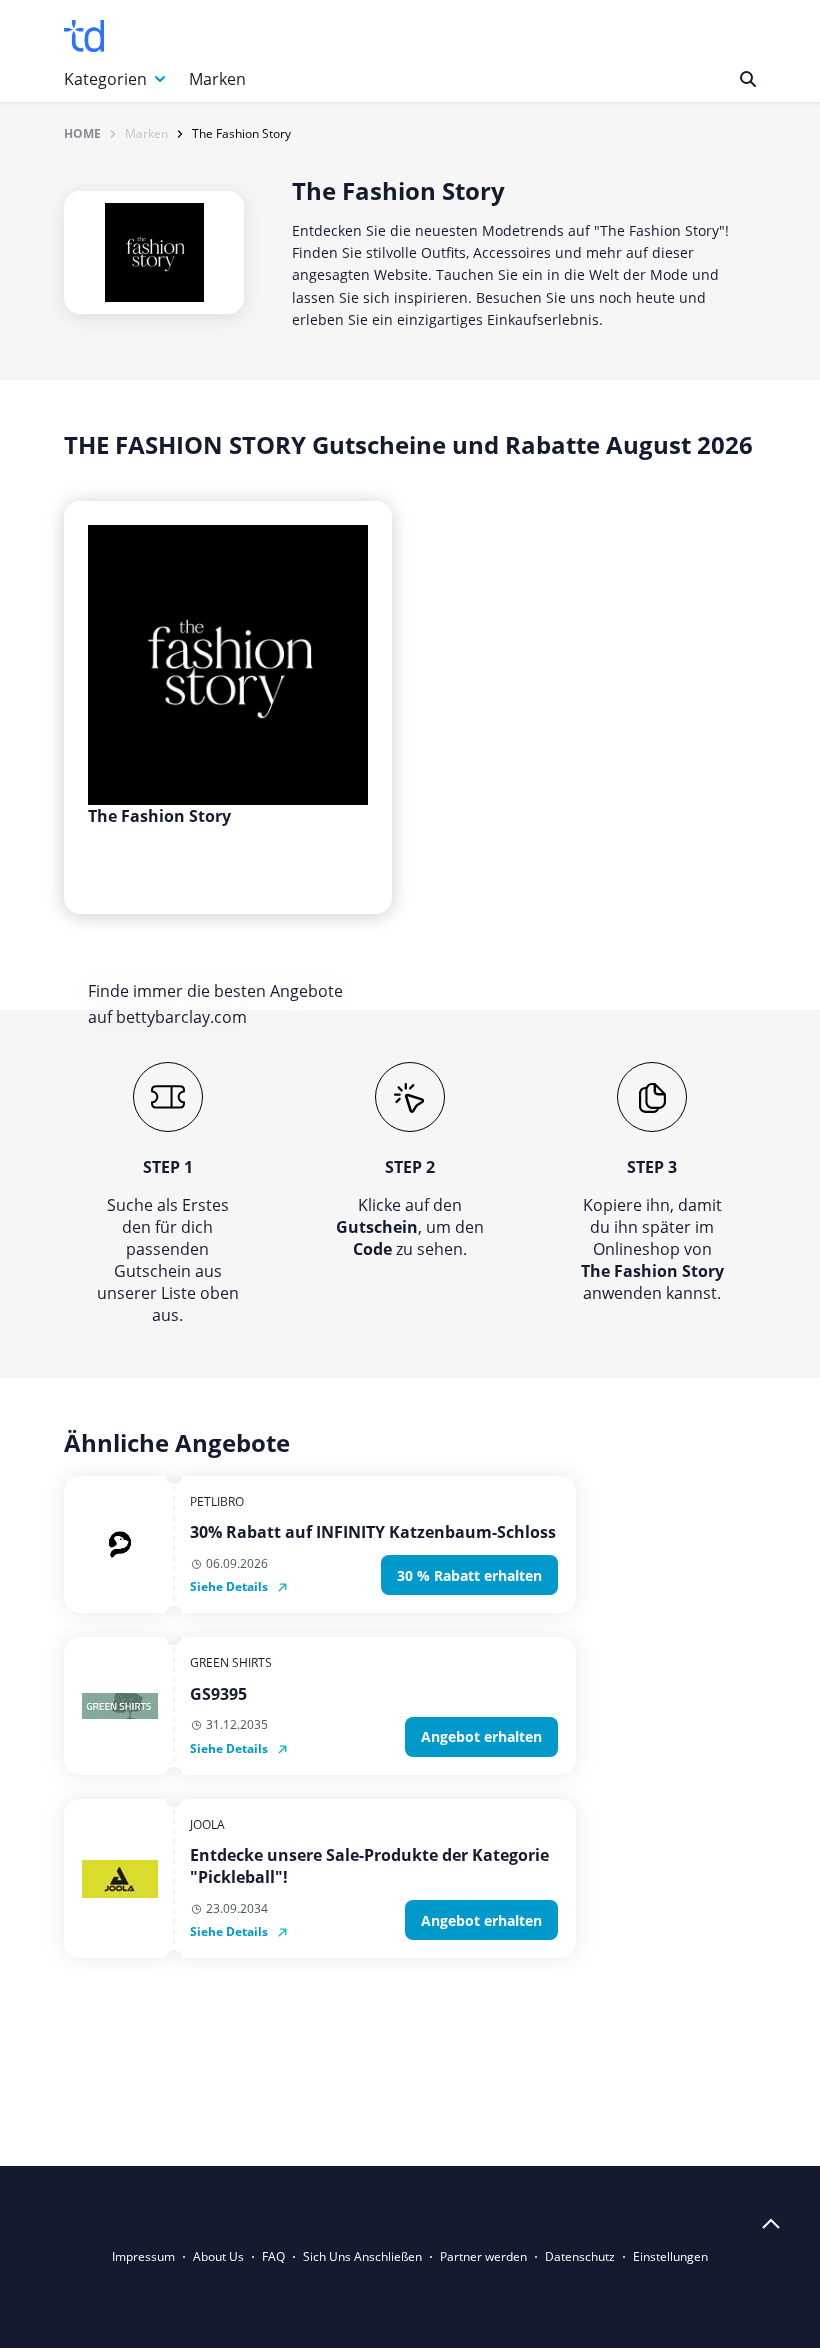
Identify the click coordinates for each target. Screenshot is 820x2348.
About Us (218, 2256)
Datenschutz (580, 2256)
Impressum (143, 2256)
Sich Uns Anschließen (362, 2256)
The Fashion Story (241, 134)
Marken (217, 79)
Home (82, 134)
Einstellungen (670, 2256)
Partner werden (483, 2256)
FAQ (273, 2256)
